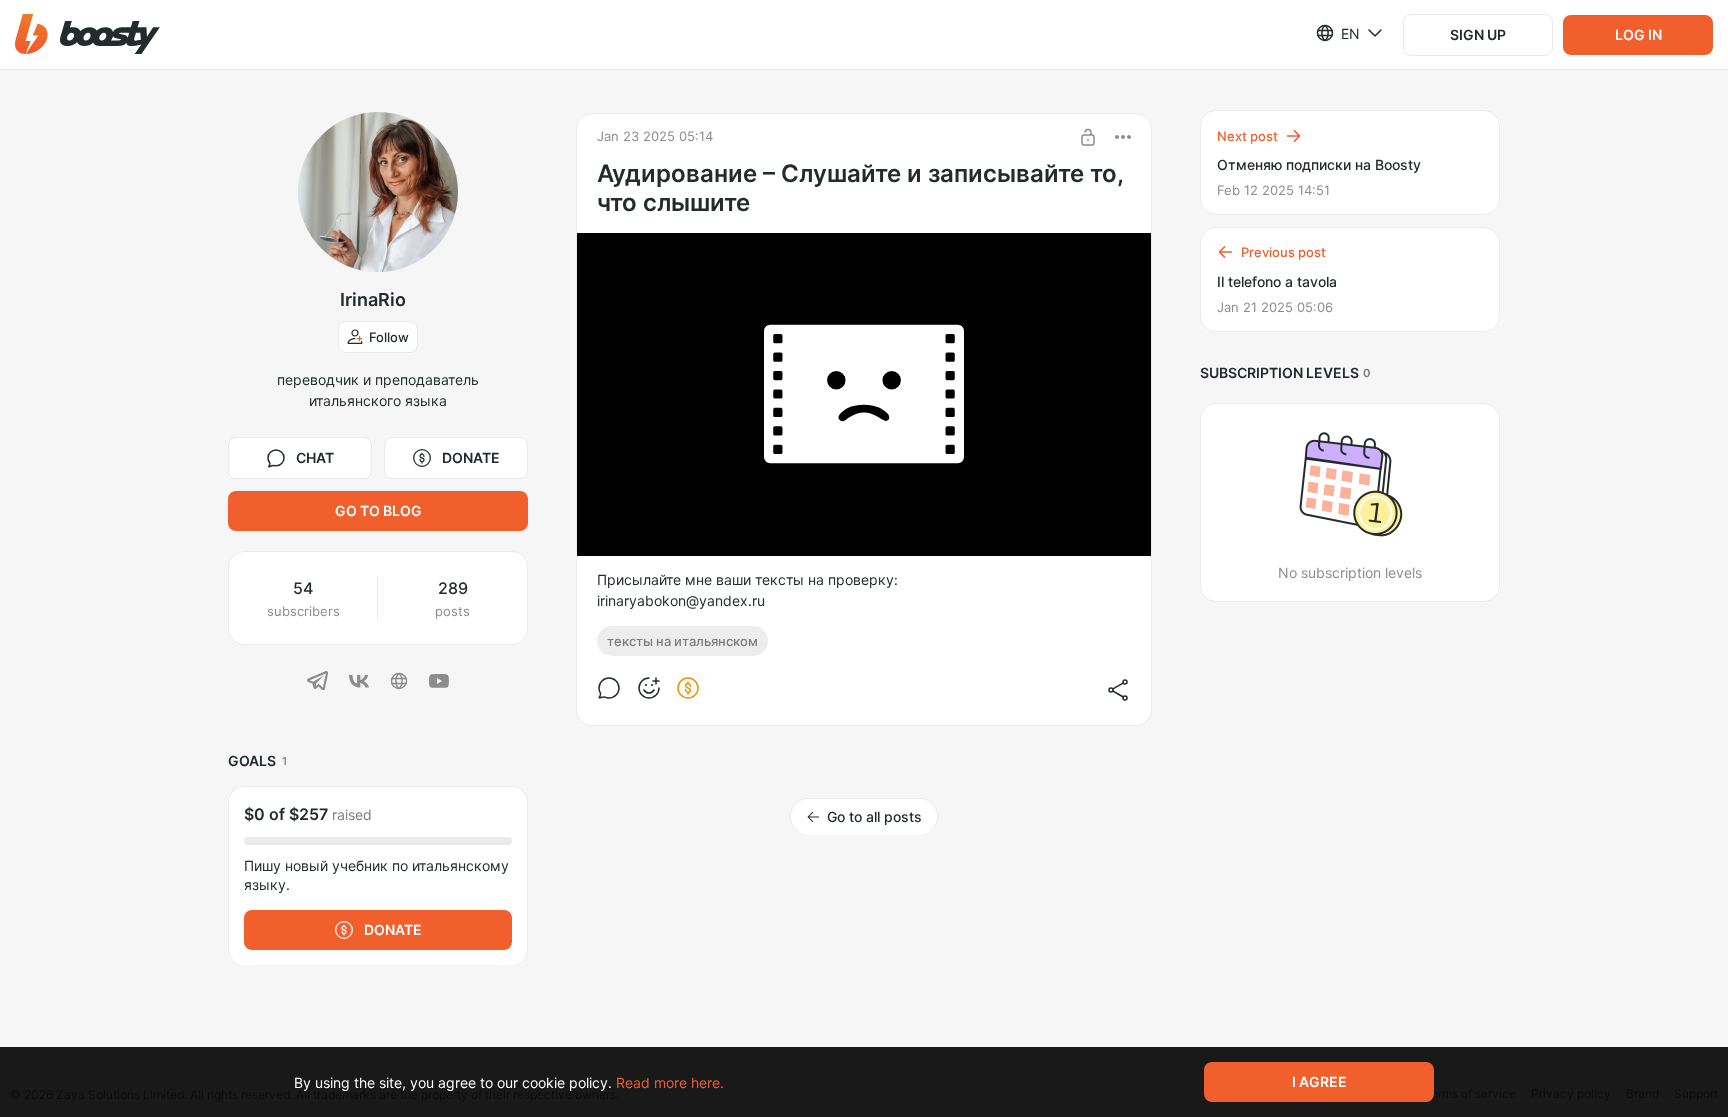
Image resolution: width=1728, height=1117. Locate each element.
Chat (315, 457)
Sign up (1478, 34)
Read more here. (670, 1082)
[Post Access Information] (1088, 137)
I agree (1319, 1081)
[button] (87, 34)
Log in (1638, 34)
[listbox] (1337, 33)
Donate (471, 457)
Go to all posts (874, 816)
